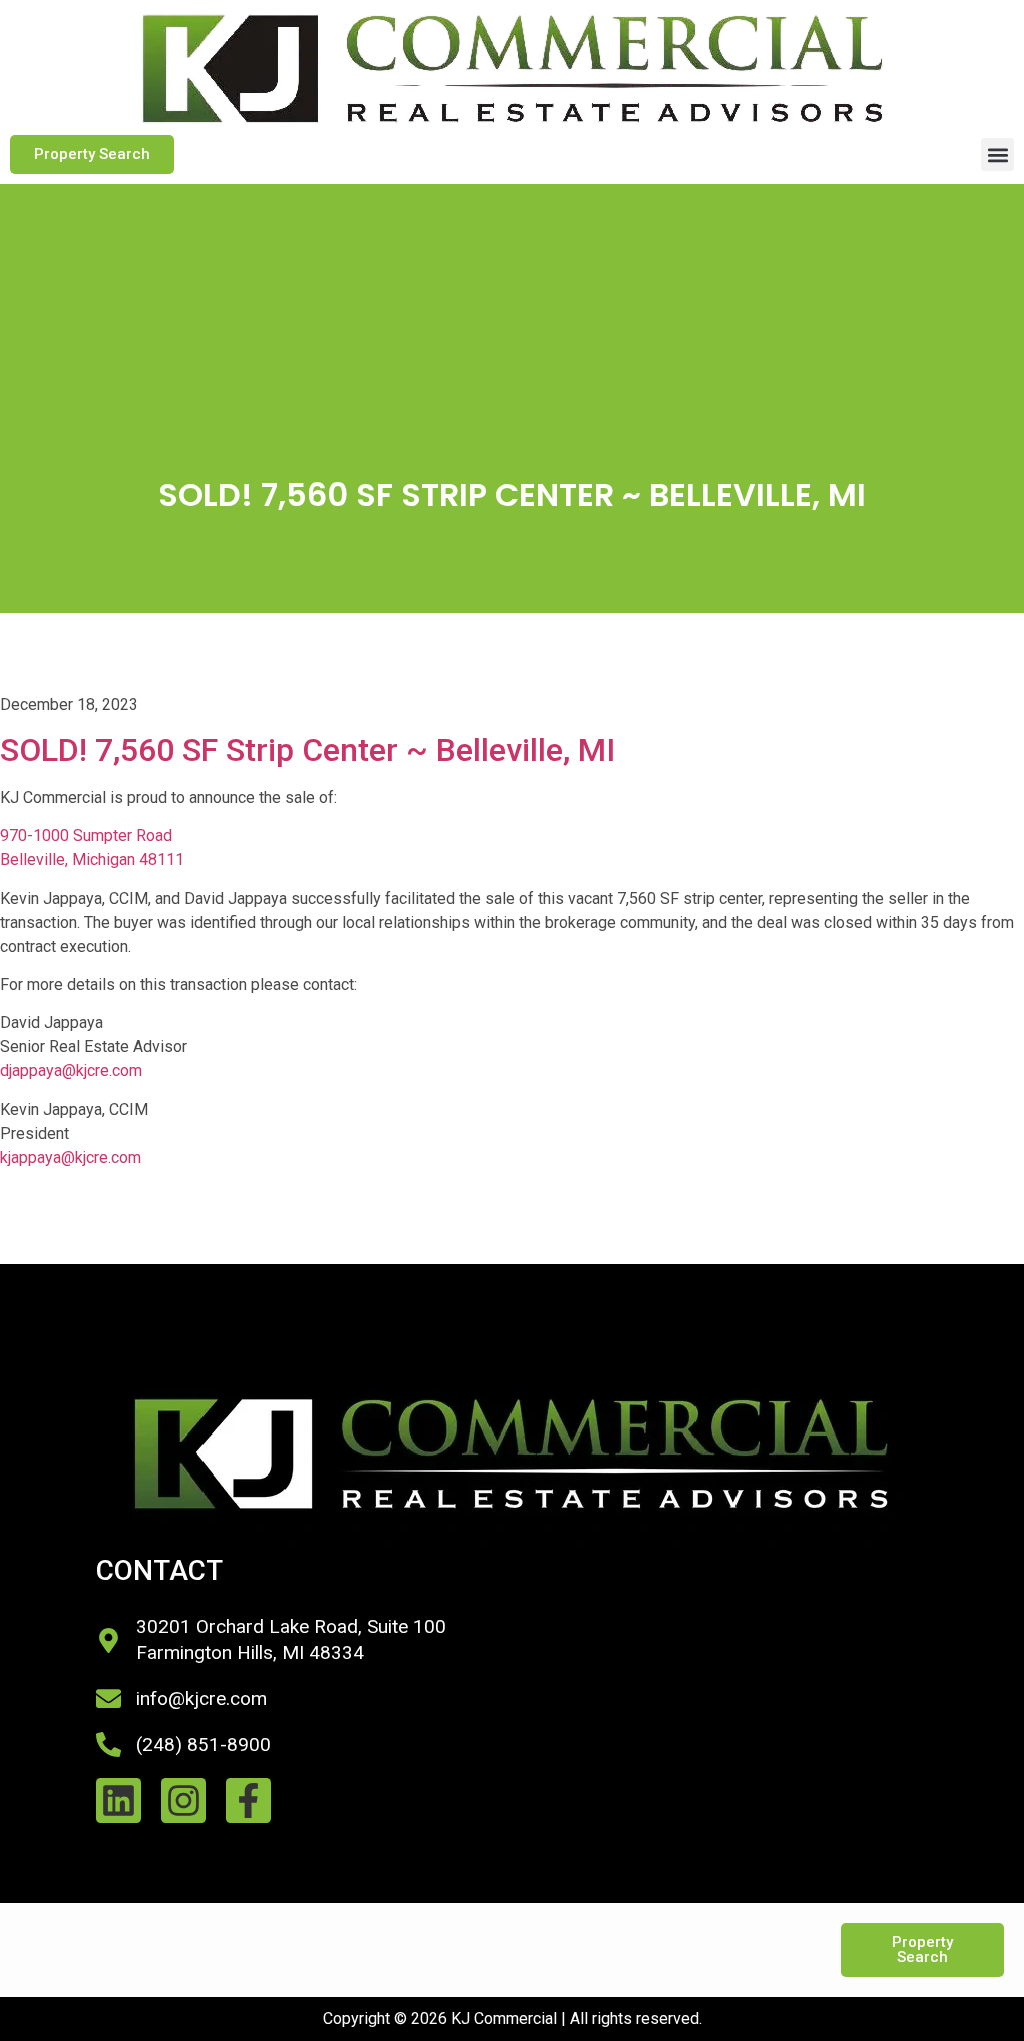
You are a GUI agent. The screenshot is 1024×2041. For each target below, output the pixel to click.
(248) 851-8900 (203, 1744)
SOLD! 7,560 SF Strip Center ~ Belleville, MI (307, 750)
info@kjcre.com (201, 1698)
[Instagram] (183, 1800)
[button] (997, 154)
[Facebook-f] (248, 1800)
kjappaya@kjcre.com (70, 1157)
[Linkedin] (118, 1800)
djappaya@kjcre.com (71, 1070)
